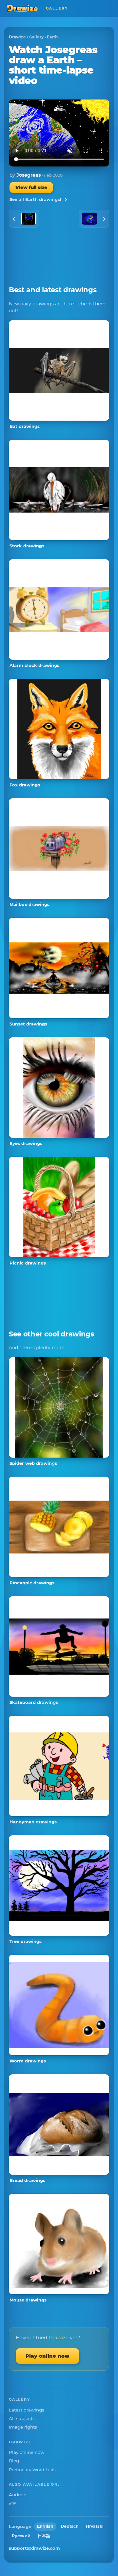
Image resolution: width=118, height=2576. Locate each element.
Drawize (17, 37)
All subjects (22, 2418)
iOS (13, 2503)
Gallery (36, 37)
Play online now (48, 2356)
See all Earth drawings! (35, 199)
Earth (52, 37)
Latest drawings (27, 2410)
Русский (21, 2536)
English (45, 2526)
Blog (14, 2461)
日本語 (44, 2536)
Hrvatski (95, 2526)
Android (18, 2495)
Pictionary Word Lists (32, 2470)
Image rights (23, 2427)
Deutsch (70, 2526)
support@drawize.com (34, 2548)
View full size (31, 187)
